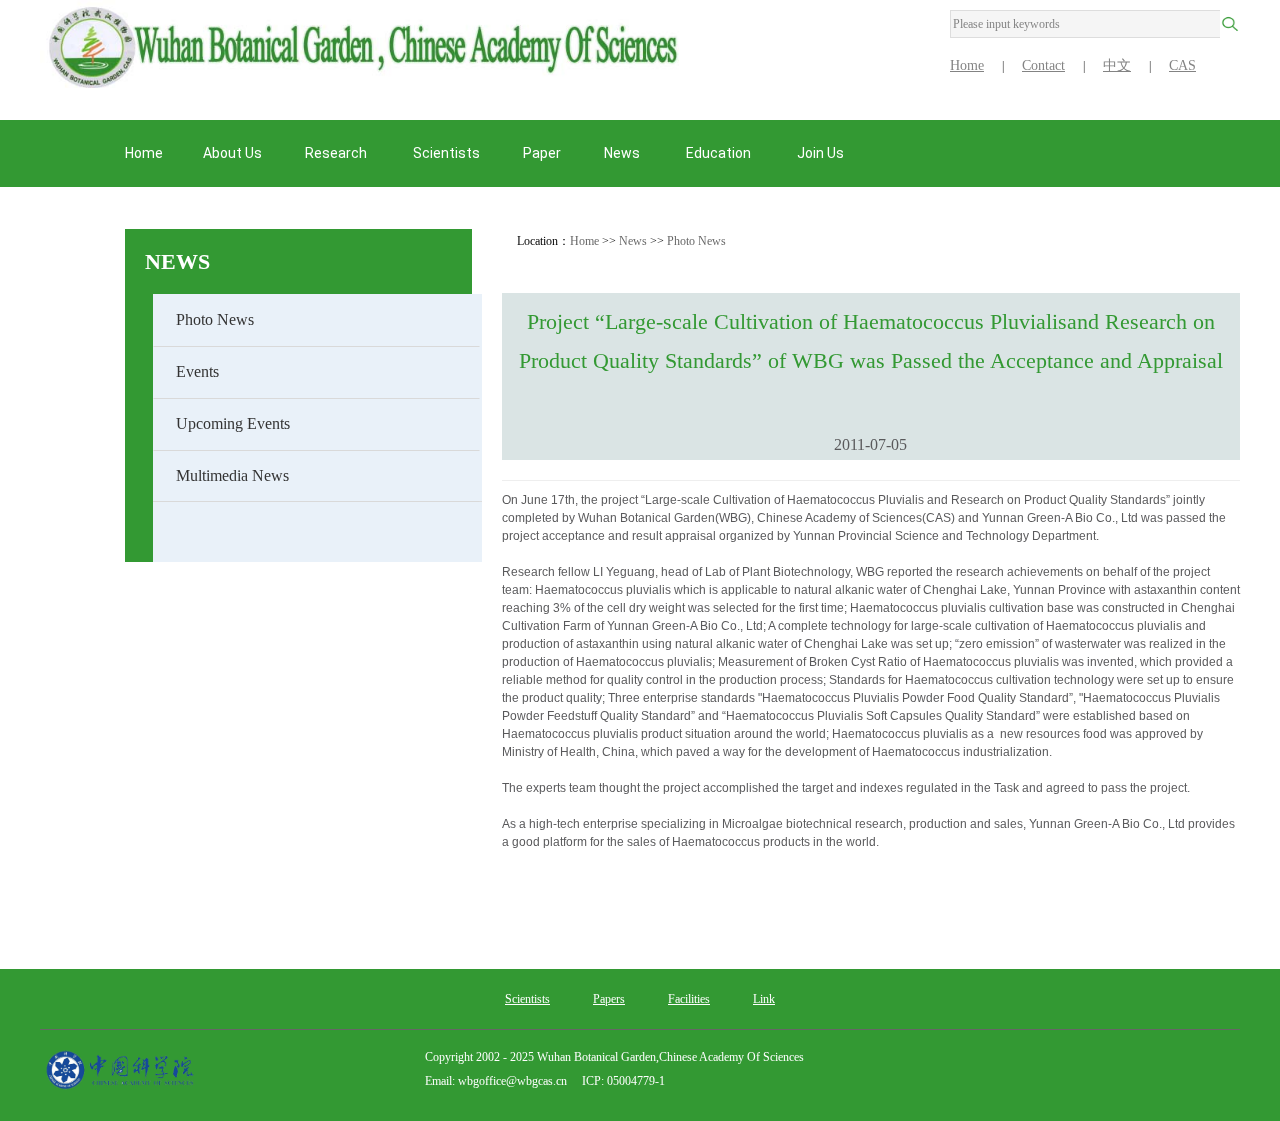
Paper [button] (542, 153)
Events (197, 371)
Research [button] (337, 153)
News (177, 261)
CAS (1182, 65)
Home (967, 65)
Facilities (689, 999)
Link (764, 999)
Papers (609, 999)
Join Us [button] (822, 153)
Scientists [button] (446, 153)
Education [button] (720, 153)
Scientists (527, 999)
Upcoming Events (233, 423)
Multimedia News (232, 475)
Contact (1043, 65)
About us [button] (232, 153)
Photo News (215, 319)
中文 (1117, 65)
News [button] (623, 153)
